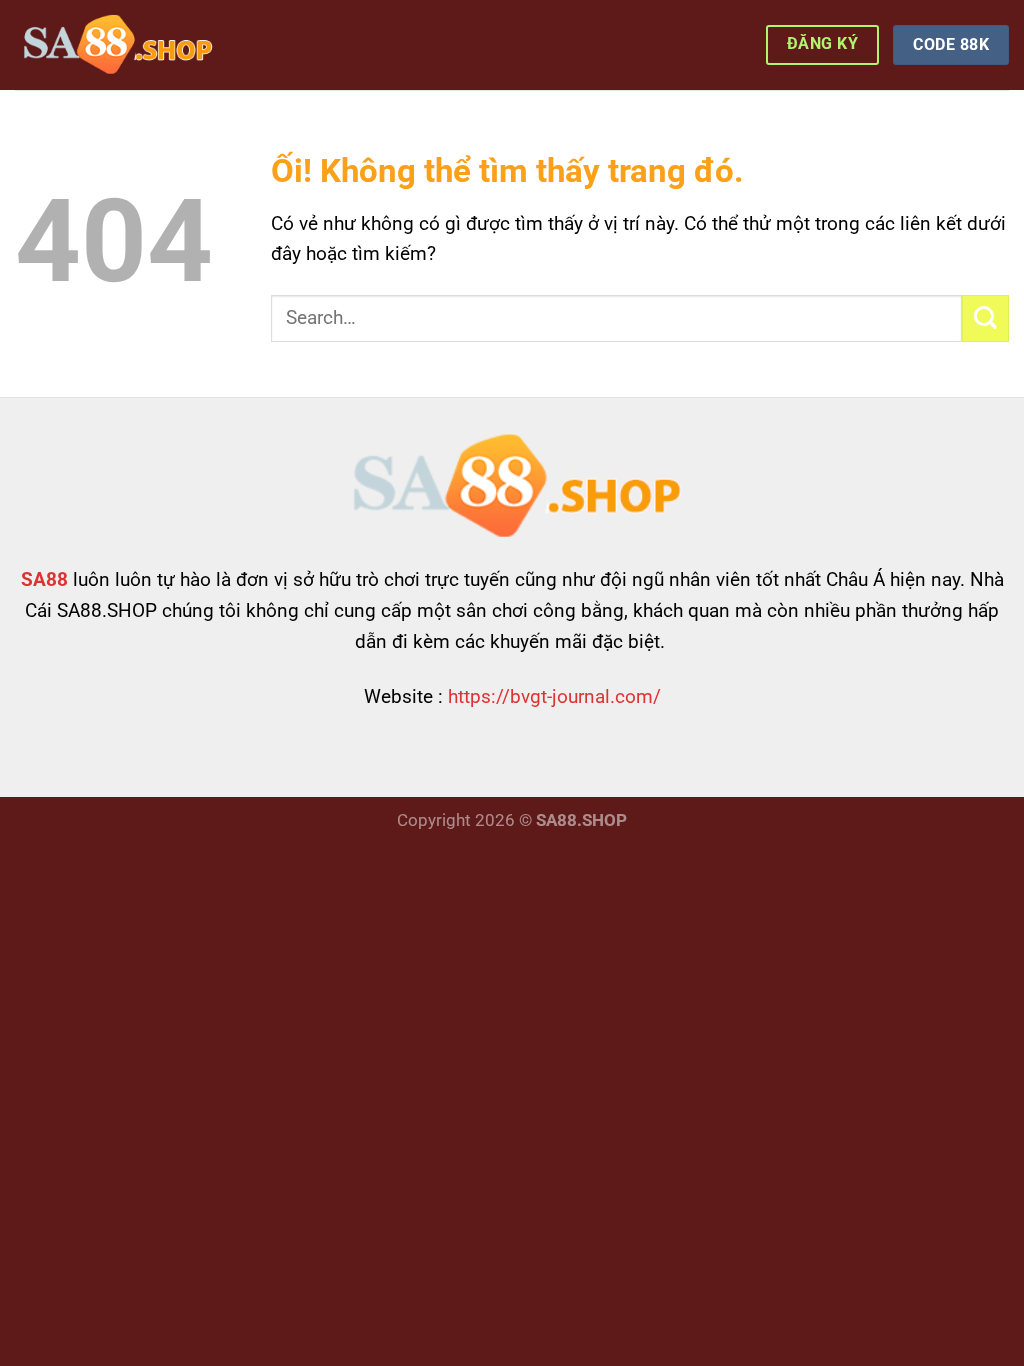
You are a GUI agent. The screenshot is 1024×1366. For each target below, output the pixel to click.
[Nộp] (985, 318)
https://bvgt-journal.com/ (554, 696)
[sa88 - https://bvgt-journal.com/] (115, 45)
